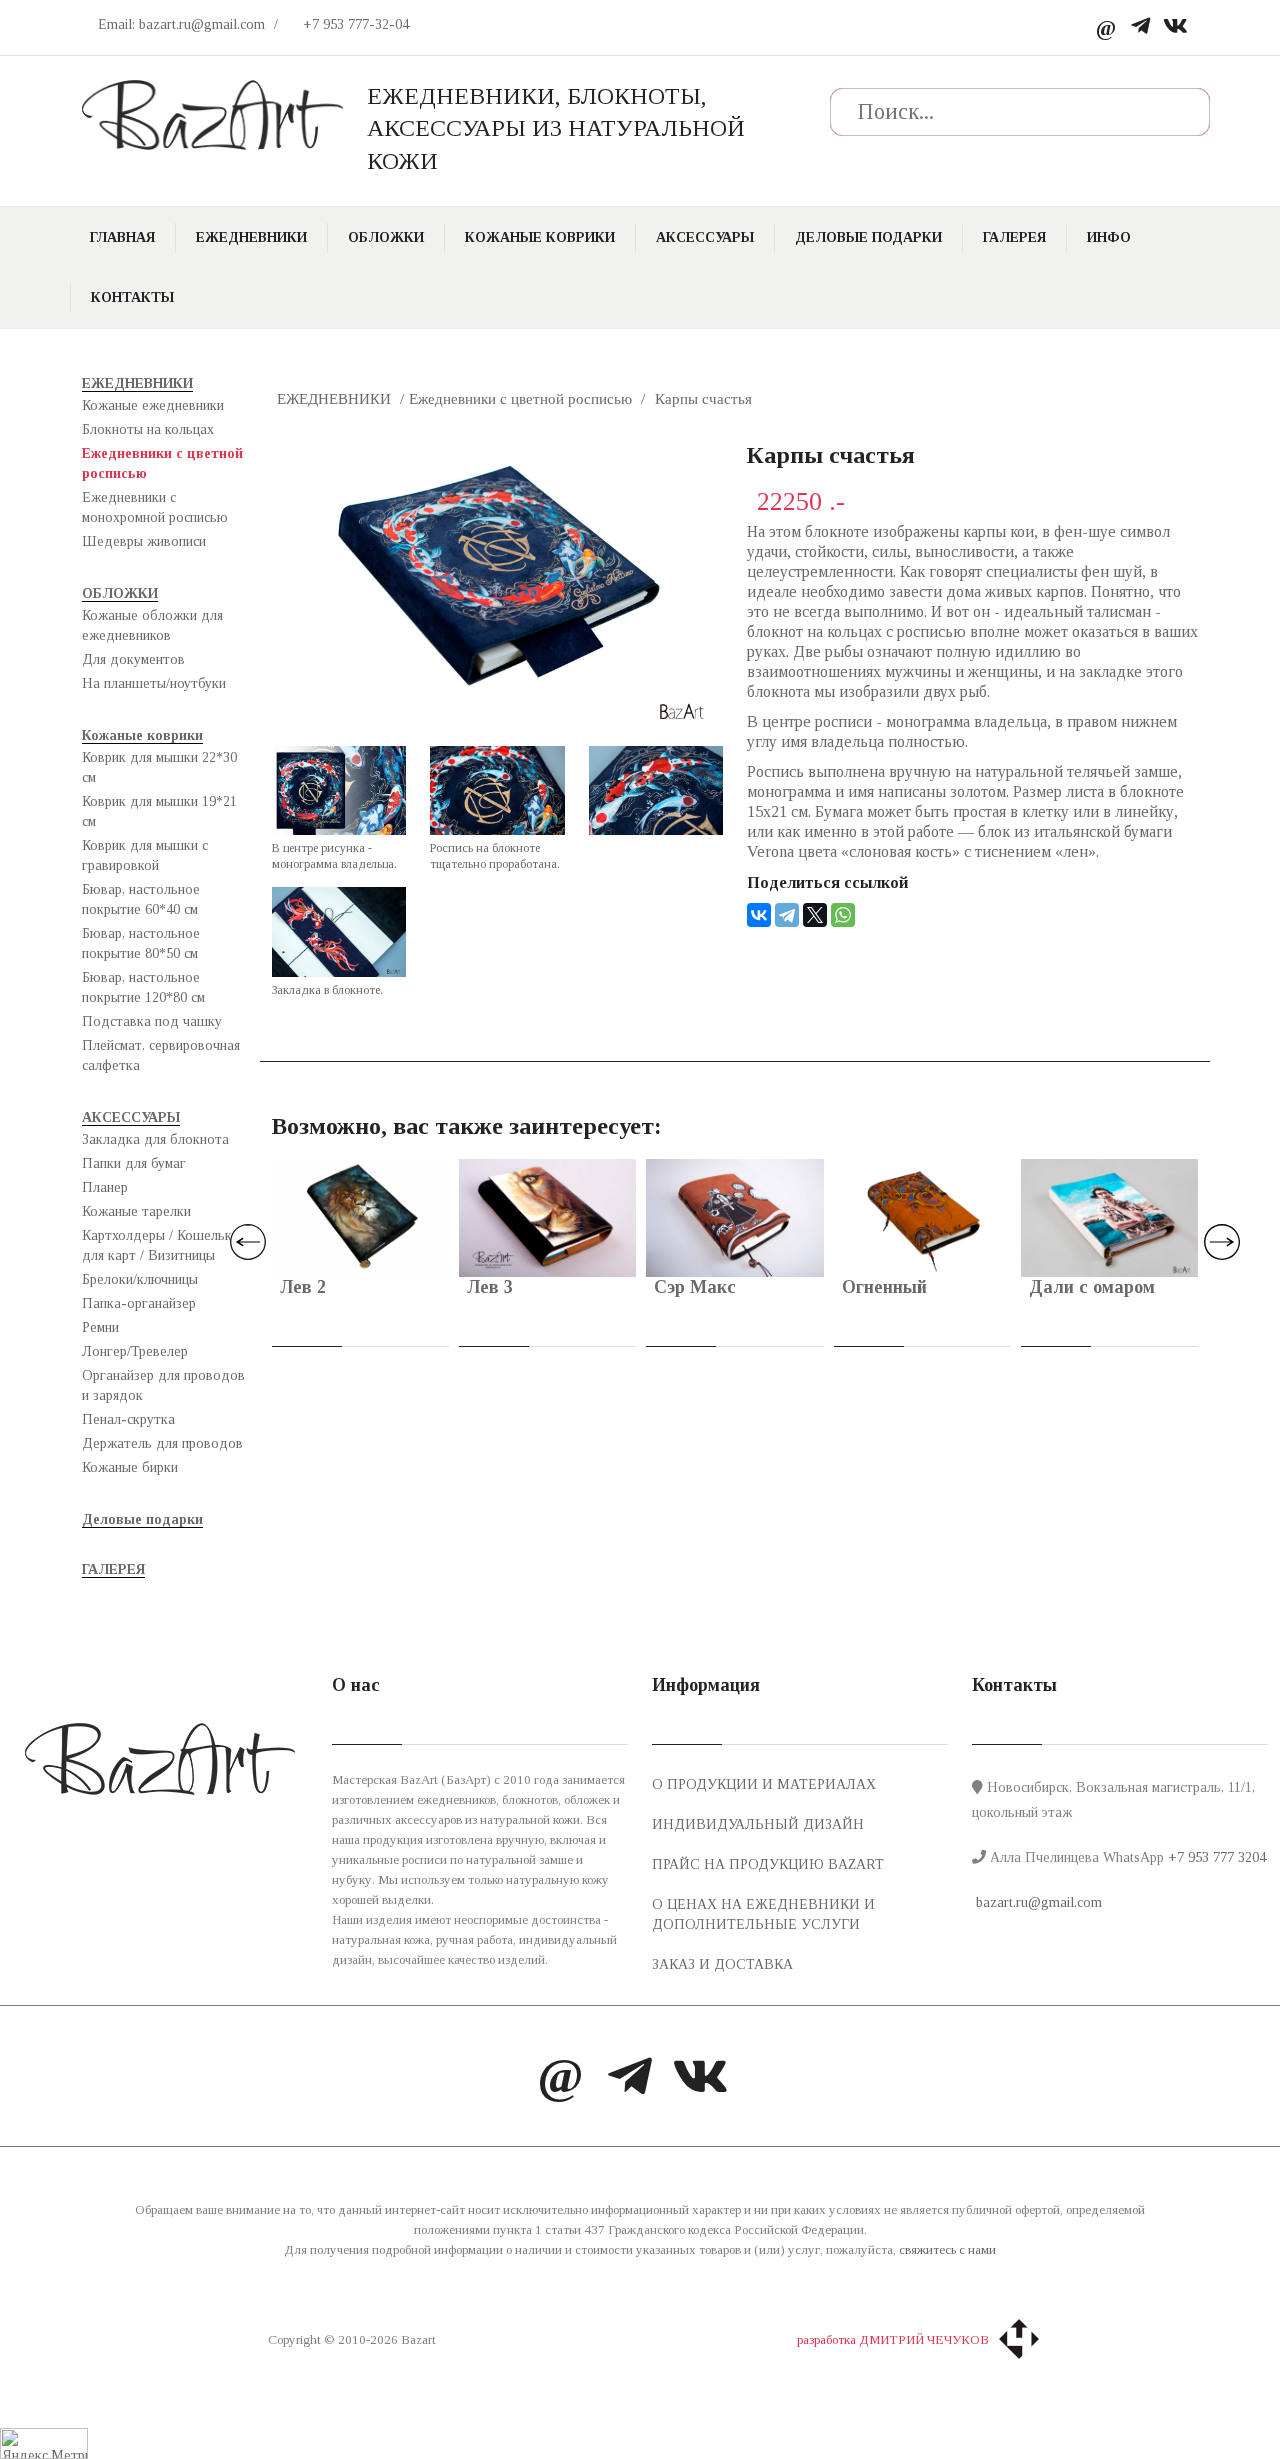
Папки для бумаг (134, 1163)
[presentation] (248, 1242)
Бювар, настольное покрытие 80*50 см (141, 943)
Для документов (133, 659)
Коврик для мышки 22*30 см (159, 767)
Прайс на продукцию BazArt (768, 1864)
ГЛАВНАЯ (122, 237)
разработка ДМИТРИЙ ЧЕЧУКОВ (893, 2339)
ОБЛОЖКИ (386, 237)
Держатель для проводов (162, 1443)
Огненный (884, 1287)
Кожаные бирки (130, 1467)
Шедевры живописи (144, 541)
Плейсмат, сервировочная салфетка (161, 1055)
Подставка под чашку (152, 1021)
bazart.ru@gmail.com (1037, 1902)
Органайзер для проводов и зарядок (163, 1385)
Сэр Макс (695, 1287)
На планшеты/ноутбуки (154, 683)
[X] (815, 915)
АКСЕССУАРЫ (705, 237)
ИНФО (1109, 237)
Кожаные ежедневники (153, 405)
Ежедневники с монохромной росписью (155, 507)
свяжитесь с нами (947, 2249)
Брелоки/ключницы (140, 1279)
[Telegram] (1140, 27)
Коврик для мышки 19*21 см (159, 811)
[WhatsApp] (843, 915)
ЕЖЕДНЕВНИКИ (251, 237)
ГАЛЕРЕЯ (1014, 237)
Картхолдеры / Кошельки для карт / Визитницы (160, 1245)
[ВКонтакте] (759, 915)
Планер (105, 1187)
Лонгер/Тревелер (135, 1351)
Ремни (100, 1327)
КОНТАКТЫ (132, 297)
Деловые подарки (868, 237)
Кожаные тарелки (136, 1211)
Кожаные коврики (540, 237)
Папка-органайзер (139, 1303)
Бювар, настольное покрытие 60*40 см (141, 899)
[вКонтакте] (1175, 27)
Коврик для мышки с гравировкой (145, 855)
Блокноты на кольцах (148, 429)
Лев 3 (490, 1287)
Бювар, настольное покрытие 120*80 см (143, 987)
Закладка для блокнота (155, 1139)
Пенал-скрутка (128, 1419)
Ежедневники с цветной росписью (162, 463)
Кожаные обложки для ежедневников (152, 625)
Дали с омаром (1092, 1287)
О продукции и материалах (764, 1784)
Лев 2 (303, 1287)
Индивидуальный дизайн (758, 1824)
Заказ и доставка (722, 1964)
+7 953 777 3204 (1217, 1857)
